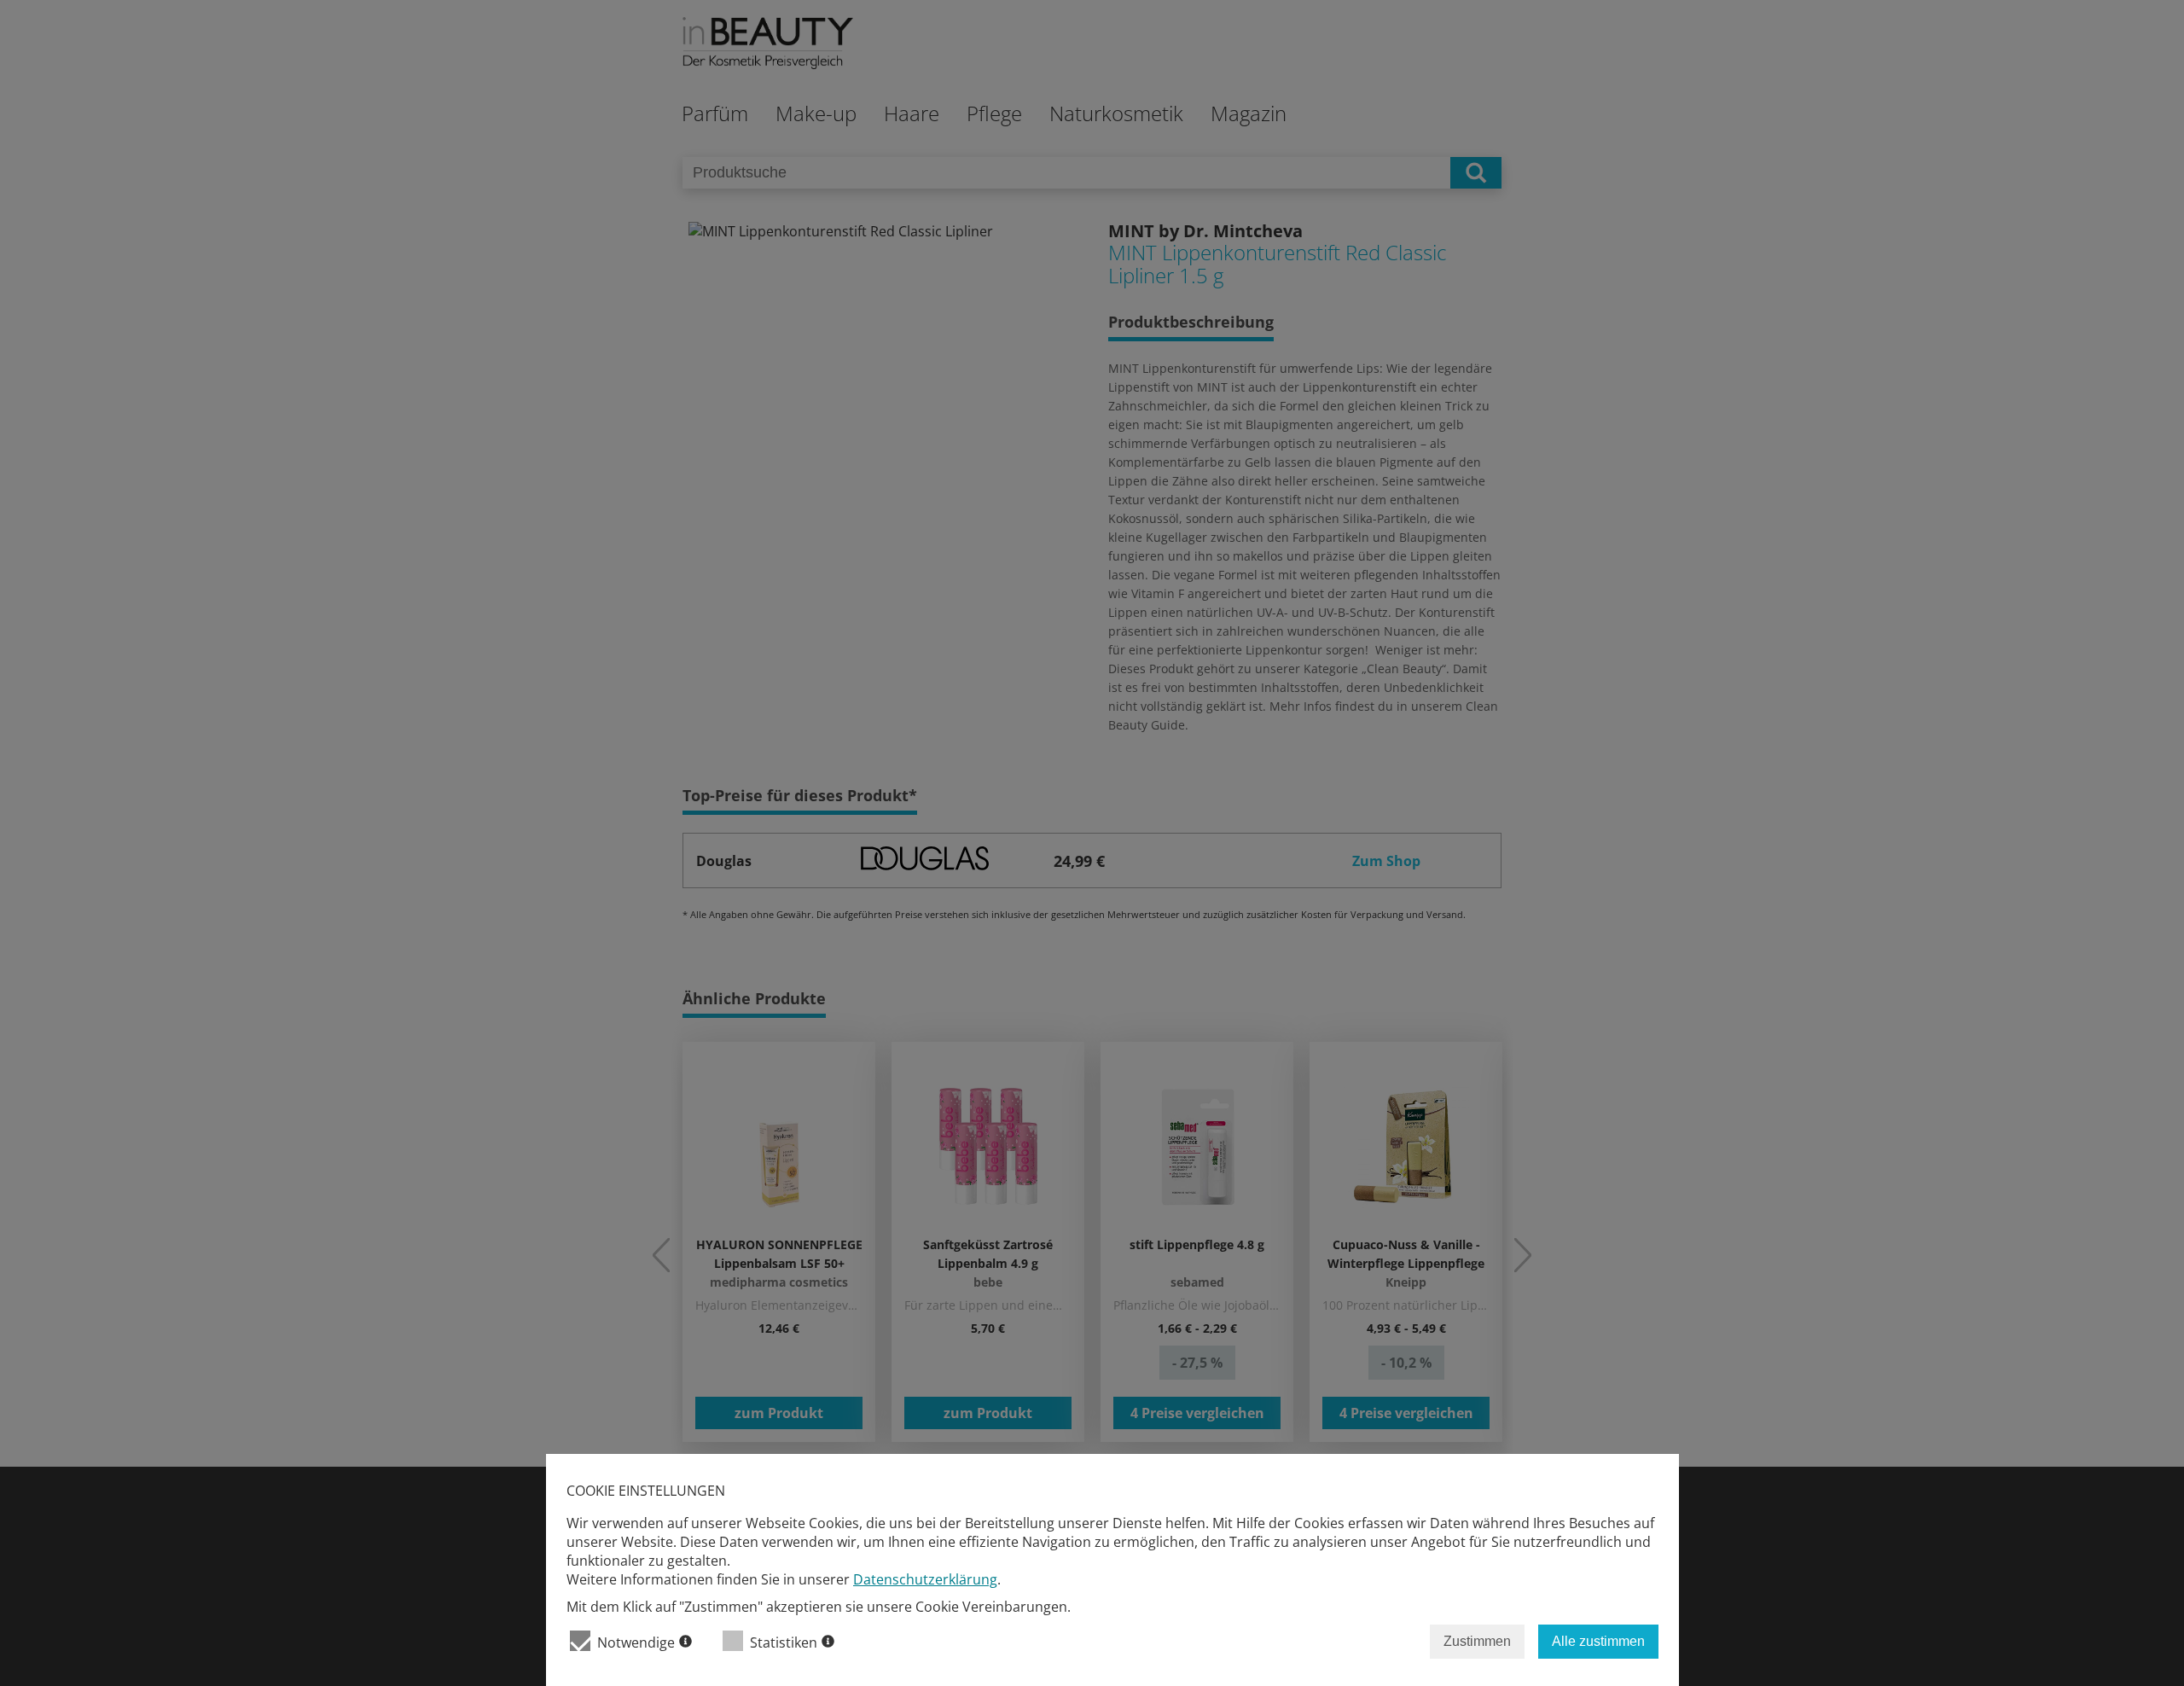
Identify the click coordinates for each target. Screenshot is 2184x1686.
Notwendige (636, 1642)
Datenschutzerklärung (925, 1579)
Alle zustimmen (1598, 1641)
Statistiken (784, 1642)
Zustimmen (1477, 1641)
